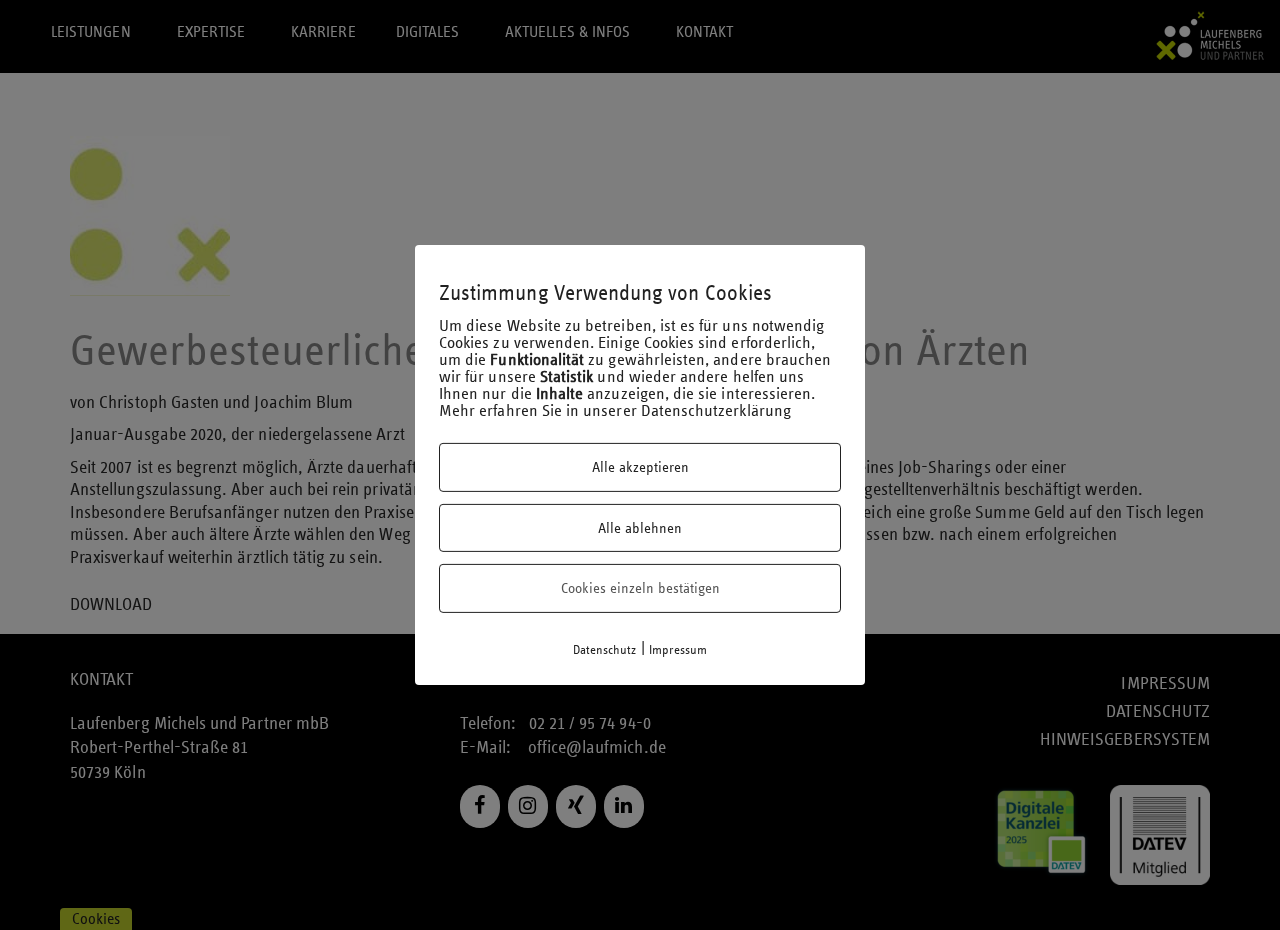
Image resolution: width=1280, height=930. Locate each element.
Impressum (678, 650)
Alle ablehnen (640, 528)
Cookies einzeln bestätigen (640, 588)
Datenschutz (605, 650)
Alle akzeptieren (640, 467)
